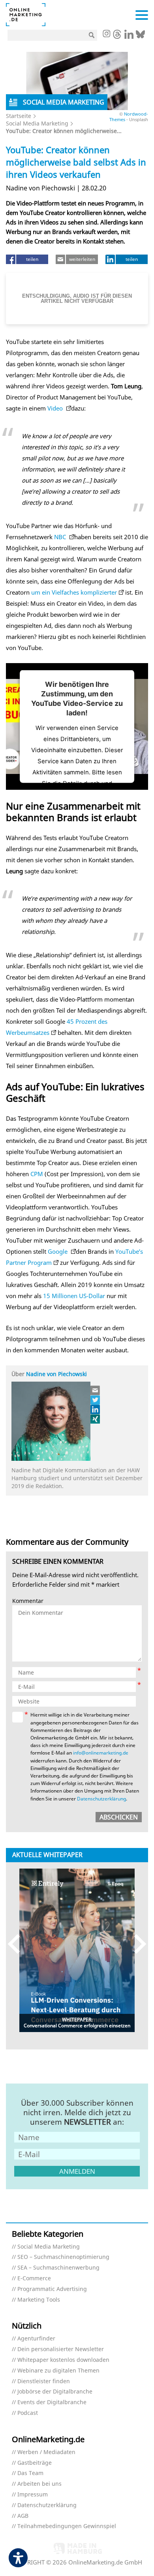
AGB (23, 2516)
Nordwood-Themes (129, 116)
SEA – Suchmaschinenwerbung (58, 2268)
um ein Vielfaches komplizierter (74, 592)
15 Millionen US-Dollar (75, 1296)
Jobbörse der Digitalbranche (55, 2392)
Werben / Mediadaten (46, 2452)
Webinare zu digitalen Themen (58, 2371)
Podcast (28, 2413)
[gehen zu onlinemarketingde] (106, 34)
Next (136, 1944)
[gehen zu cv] (96, 1419)
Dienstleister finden (44, 2381)
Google (58, 1251)
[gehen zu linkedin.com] (129, 36)
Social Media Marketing (37, 123)
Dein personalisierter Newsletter (61, 2349)
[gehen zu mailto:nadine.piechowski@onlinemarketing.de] (96, 1390)
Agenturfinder (36, 2339)
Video (56, 408)
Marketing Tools (39, 2300)
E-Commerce (34, 2278)
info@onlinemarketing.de (101, 1753)
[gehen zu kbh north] (96, 1400)
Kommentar (28, 1601)
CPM (37, 1174)
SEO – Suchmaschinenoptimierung (63, 2257)
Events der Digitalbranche (52, 2402)
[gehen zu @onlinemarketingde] (117, 36)
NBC (61, 537)
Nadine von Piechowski (56, 1374)
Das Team (30, 2473)
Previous (18, 1944)
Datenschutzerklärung (101, 1799)
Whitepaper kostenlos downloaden (63, 2360)
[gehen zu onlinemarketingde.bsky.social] (140, 36)
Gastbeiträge (35, 2463)
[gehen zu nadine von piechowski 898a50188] (96, 1409)
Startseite (19, 116)
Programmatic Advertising (52, 2289)
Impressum (33, 2495)
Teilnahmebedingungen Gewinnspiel (67, 2526)
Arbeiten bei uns (39, 2484)
